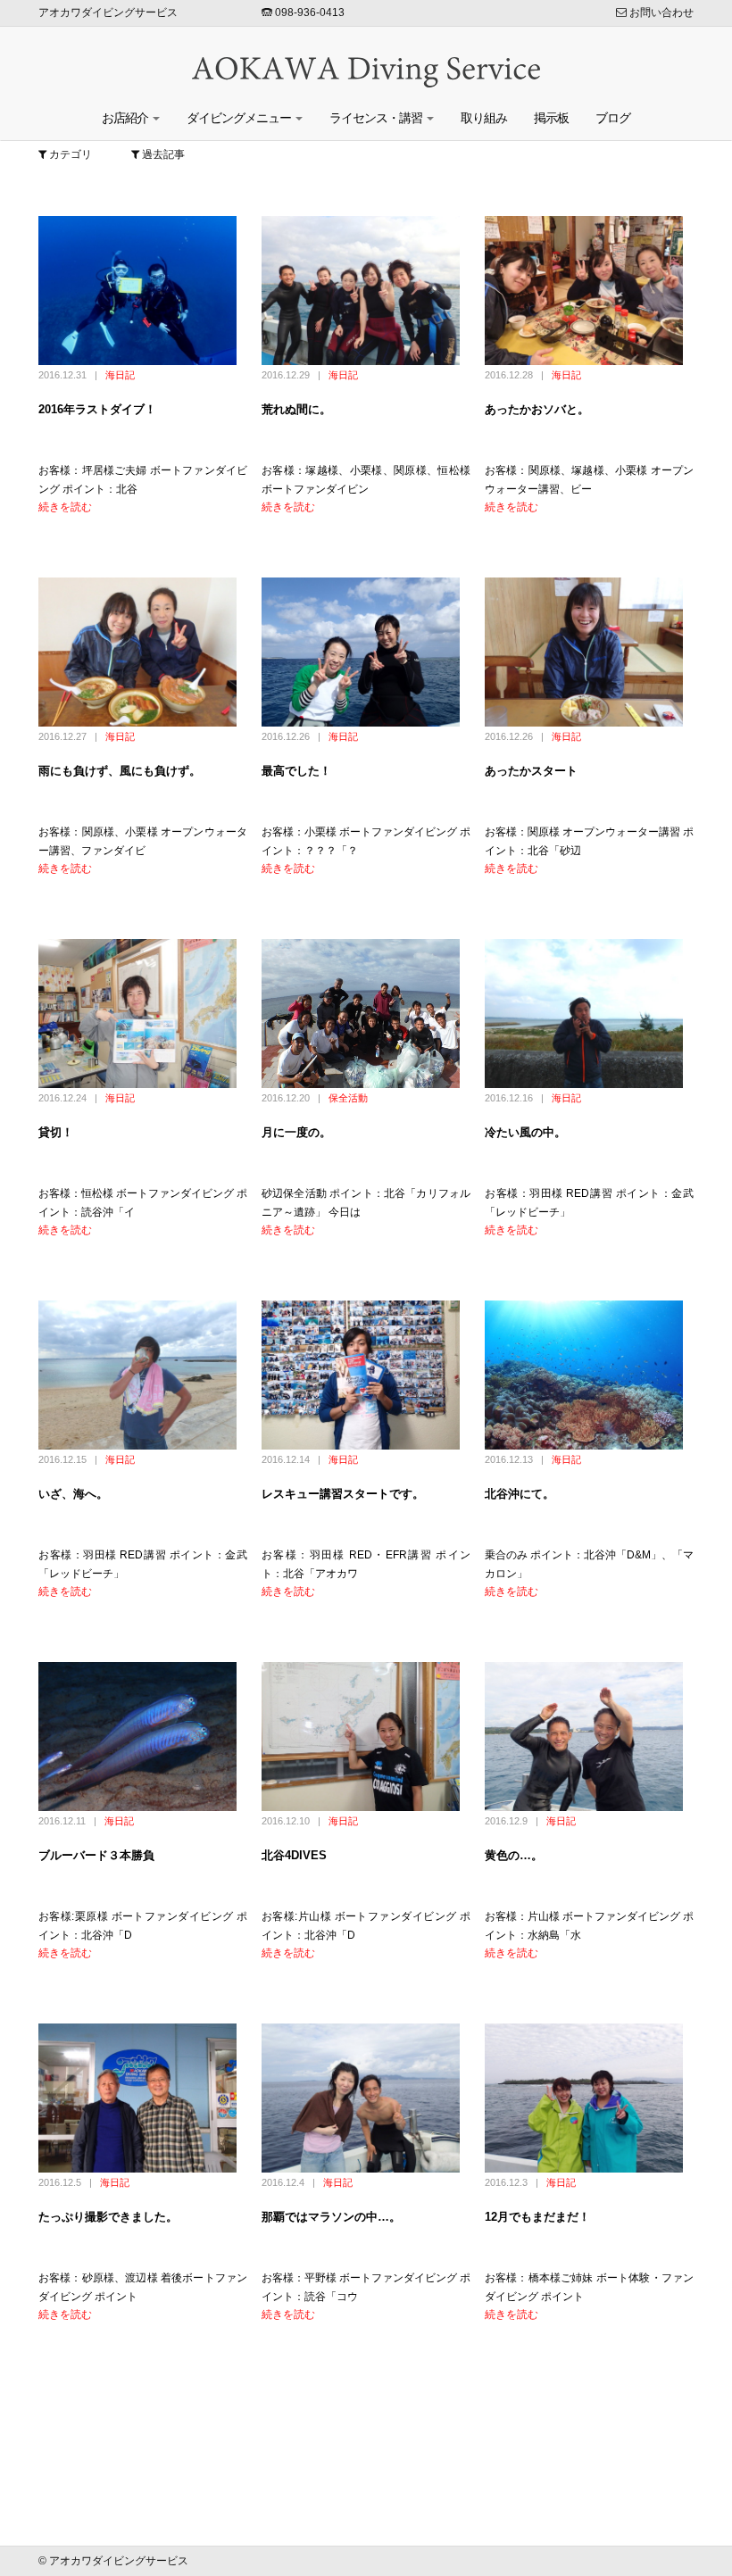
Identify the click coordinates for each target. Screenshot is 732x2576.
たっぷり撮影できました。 (108, 2217)
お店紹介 (126, 118)
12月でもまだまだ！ (537, 2217)
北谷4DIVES (294, 1855)
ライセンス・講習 (377, 118)
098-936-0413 (308, 12)
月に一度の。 (296, 1132)
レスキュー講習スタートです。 (343, 1494)
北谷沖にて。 (520, 1494)
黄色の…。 (514, 1855)
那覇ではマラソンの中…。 (331, 2217)
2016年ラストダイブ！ (97, 409)
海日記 (120, 375)
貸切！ (56, 1132)
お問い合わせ (660, 12)
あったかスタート (531, 771)
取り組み (484, 118)
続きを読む (65, 507)
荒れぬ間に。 (296, 409)
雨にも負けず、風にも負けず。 (120, 771)
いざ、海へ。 (73, 1494)
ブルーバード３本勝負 (96, 1855)
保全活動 (348, 1098)
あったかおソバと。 (537, 409)
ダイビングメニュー (240, 118)
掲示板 (551, 118)
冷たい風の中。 (525, 1132)
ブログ (613, 118)
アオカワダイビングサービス (108, 12)
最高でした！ (296, 771)
